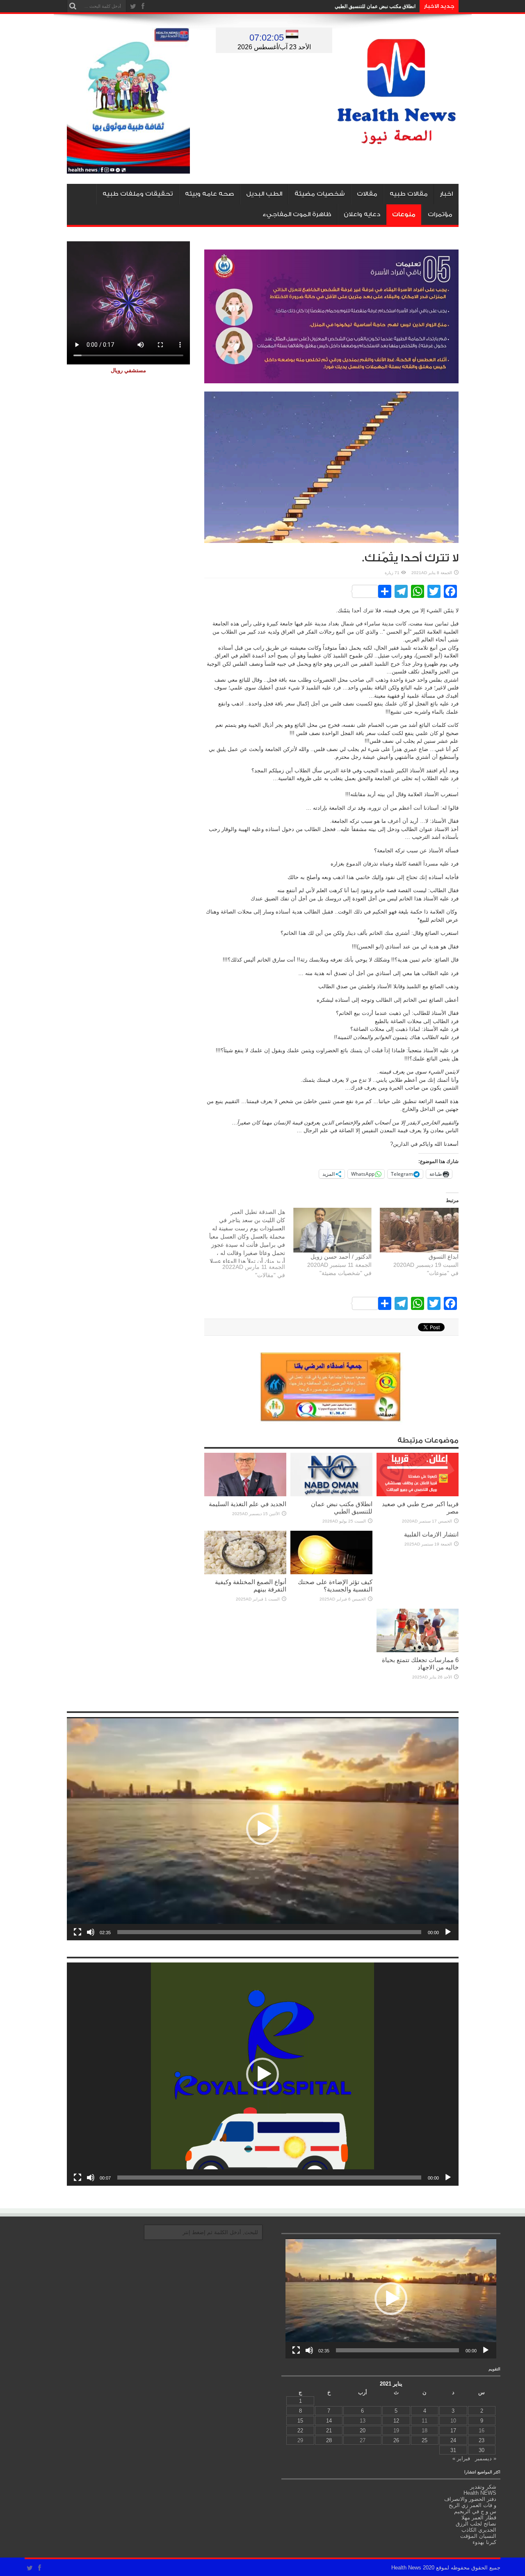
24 (453, 2440)
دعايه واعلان (362, 214)
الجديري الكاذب (479, 2530)
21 (329, 2431)
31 (453, 2450)
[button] (262, 1829)
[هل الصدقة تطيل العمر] (242, 1246)
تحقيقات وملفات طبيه (138, 194)
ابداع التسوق (444, 1257)
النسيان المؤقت (478, 2536)
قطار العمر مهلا (479, 2518)
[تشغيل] (448, 1932)
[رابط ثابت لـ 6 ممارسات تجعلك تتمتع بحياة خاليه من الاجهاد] (418, 1650)
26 (396, 2440)
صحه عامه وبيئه (209, 194)
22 (300, 2431)
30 (482, 2450)
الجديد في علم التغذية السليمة (248, 1504)
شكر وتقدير (483, 2487)
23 (482, 2440)
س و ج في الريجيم (475, 2511)
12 (396, 2421)
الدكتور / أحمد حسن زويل (341, 1257)
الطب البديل (264, 194)
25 (425, 2440)
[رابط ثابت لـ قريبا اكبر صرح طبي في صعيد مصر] (418, 1494)
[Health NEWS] (397, 138)
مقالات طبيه (409, 194)
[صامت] (91, 1932)
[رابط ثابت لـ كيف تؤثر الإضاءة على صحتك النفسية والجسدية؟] (331, 1572)
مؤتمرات (440, 214)
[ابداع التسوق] (419, 1230)
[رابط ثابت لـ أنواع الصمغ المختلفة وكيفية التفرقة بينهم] (245, 1572)
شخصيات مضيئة (320, 194)
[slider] (269, 1932)
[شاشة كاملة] (78, 1932)
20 (363, 2431)
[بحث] (73, 6)
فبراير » (461, 2458)
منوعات (404, 214)
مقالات (367, 194)
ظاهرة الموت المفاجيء (297, 214)
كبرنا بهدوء (484, 2542)
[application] (263, 1829)
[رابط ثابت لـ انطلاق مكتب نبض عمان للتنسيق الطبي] (331, 1494)
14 (329, 2421)
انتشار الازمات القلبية (431, 1534)
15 (300, 2421)
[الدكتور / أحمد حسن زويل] (332, 1230)
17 (453, 2431)
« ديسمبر (486, 2458)
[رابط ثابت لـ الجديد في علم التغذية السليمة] (245, 1494)
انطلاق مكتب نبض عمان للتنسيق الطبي (375, 6)
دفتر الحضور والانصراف (470, 2499)
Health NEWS (480, 2493)
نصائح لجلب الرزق (476, 2524)
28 (329, 2440)
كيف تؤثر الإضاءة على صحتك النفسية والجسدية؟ (335, 1586)
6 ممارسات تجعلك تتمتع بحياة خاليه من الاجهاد (420, 1664)
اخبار (446, 194)
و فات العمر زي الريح (472, 2505)
